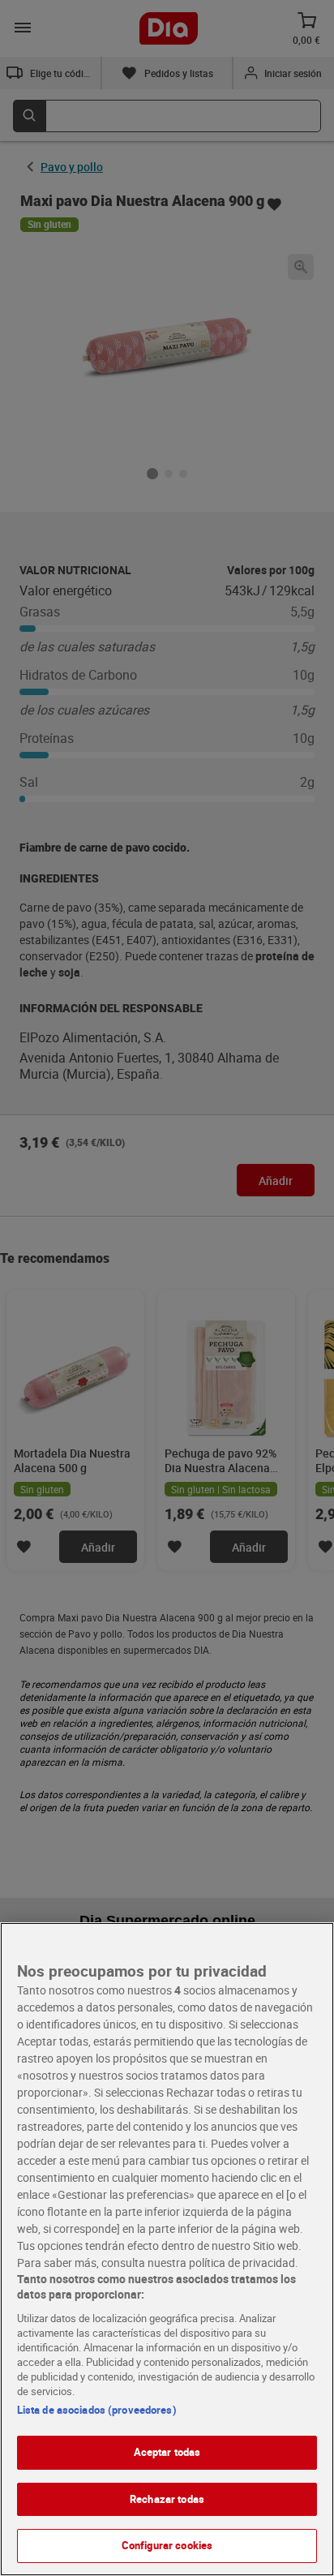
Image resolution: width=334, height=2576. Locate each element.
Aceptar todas (167, 2452)
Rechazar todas (167, 2499)
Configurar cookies (167, 2545)
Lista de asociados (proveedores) (97, 2410)
